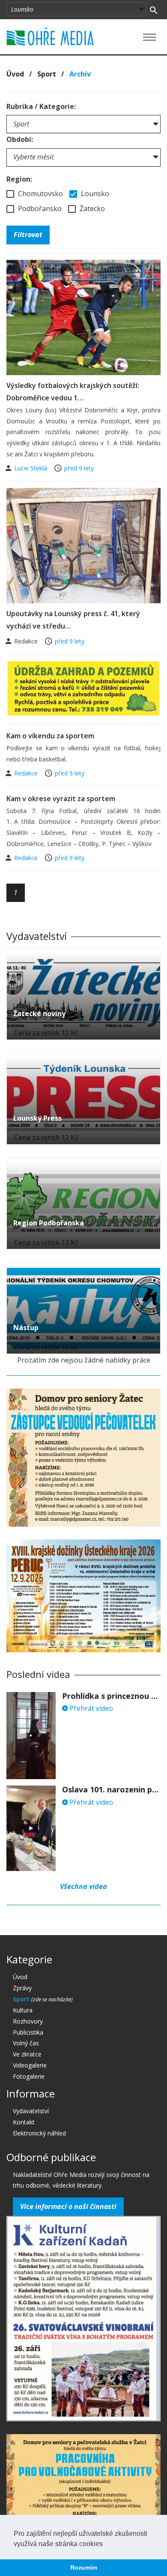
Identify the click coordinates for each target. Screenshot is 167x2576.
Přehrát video (90, 1708)
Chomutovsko (40, 194)
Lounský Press (37, 1118)
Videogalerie (30, 2065)
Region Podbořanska (49, 1223)
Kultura (23, 2010)
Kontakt (24, 2122)
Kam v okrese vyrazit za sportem (61, 799)
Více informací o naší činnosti (68, 2206)
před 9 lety (79, 468)
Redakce (27, 773)
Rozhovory (28, 2021)
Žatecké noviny (39, 1013)
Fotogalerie (29, 2076)
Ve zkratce (27, 2054)
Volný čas (26, 2043)
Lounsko (94, 194)
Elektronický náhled (39, 2133)
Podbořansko (39, 209)
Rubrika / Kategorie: (41, 106)
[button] (106, 2544)
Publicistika (28, 2032)
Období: (20, 139)
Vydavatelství (31, 2111)
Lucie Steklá (31, 468)
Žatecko (91, 209)
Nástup (26, 1328)
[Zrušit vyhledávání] (154, 9)
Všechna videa (83, 1886)
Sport (47, 74)
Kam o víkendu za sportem (50, 736)
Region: (19, 179)
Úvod (15, 74)
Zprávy (22, 1988)
